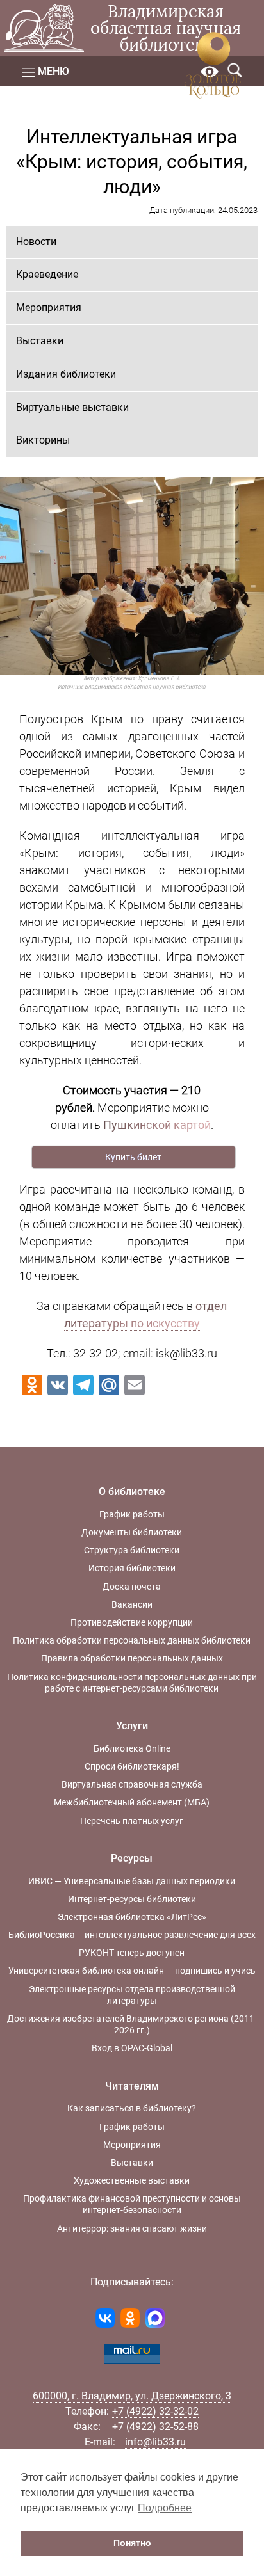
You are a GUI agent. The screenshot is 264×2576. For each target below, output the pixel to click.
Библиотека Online (132, 1748)
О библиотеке (132, 1492)
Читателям (132, 2086)
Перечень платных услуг (132, 1821)
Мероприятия (49, 308)
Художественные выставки (132, 2180)
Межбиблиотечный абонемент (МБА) (132, 1802)
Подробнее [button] (165, 2508)
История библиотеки (132, 1568)
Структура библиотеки (132, 1550)
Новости (36, 242)
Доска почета (132, 1587)
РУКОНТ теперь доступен (132, 1953)
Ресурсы (132, 1858)
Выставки (40, 341)
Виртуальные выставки (72, 407)
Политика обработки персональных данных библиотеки (132, 1640)
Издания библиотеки (66, 374)
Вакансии (132, 1604)
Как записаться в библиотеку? (132, 2108)
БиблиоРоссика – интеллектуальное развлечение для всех (132, 1935)
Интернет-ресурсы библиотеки (132, 1899)
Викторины (43, 440)
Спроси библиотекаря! (132, 1766)
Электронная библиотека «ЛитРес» (132, 1917)
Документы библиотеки (132, 1532)
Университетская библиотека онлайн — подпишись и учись (132, 1971)
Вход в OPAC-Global (132, 2048)
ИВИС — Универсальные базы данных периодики (132, 1881)
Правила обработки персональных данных (132, 1658)
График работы (132, 1514)
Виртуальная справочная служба (132, 1784)
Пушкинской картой (157, 1125)
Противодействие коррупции (132, 1622)
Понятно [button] (132, 2543)
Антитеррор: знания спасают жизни (132, 2228)
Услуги (132, 1726)
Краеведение (47, 274)
